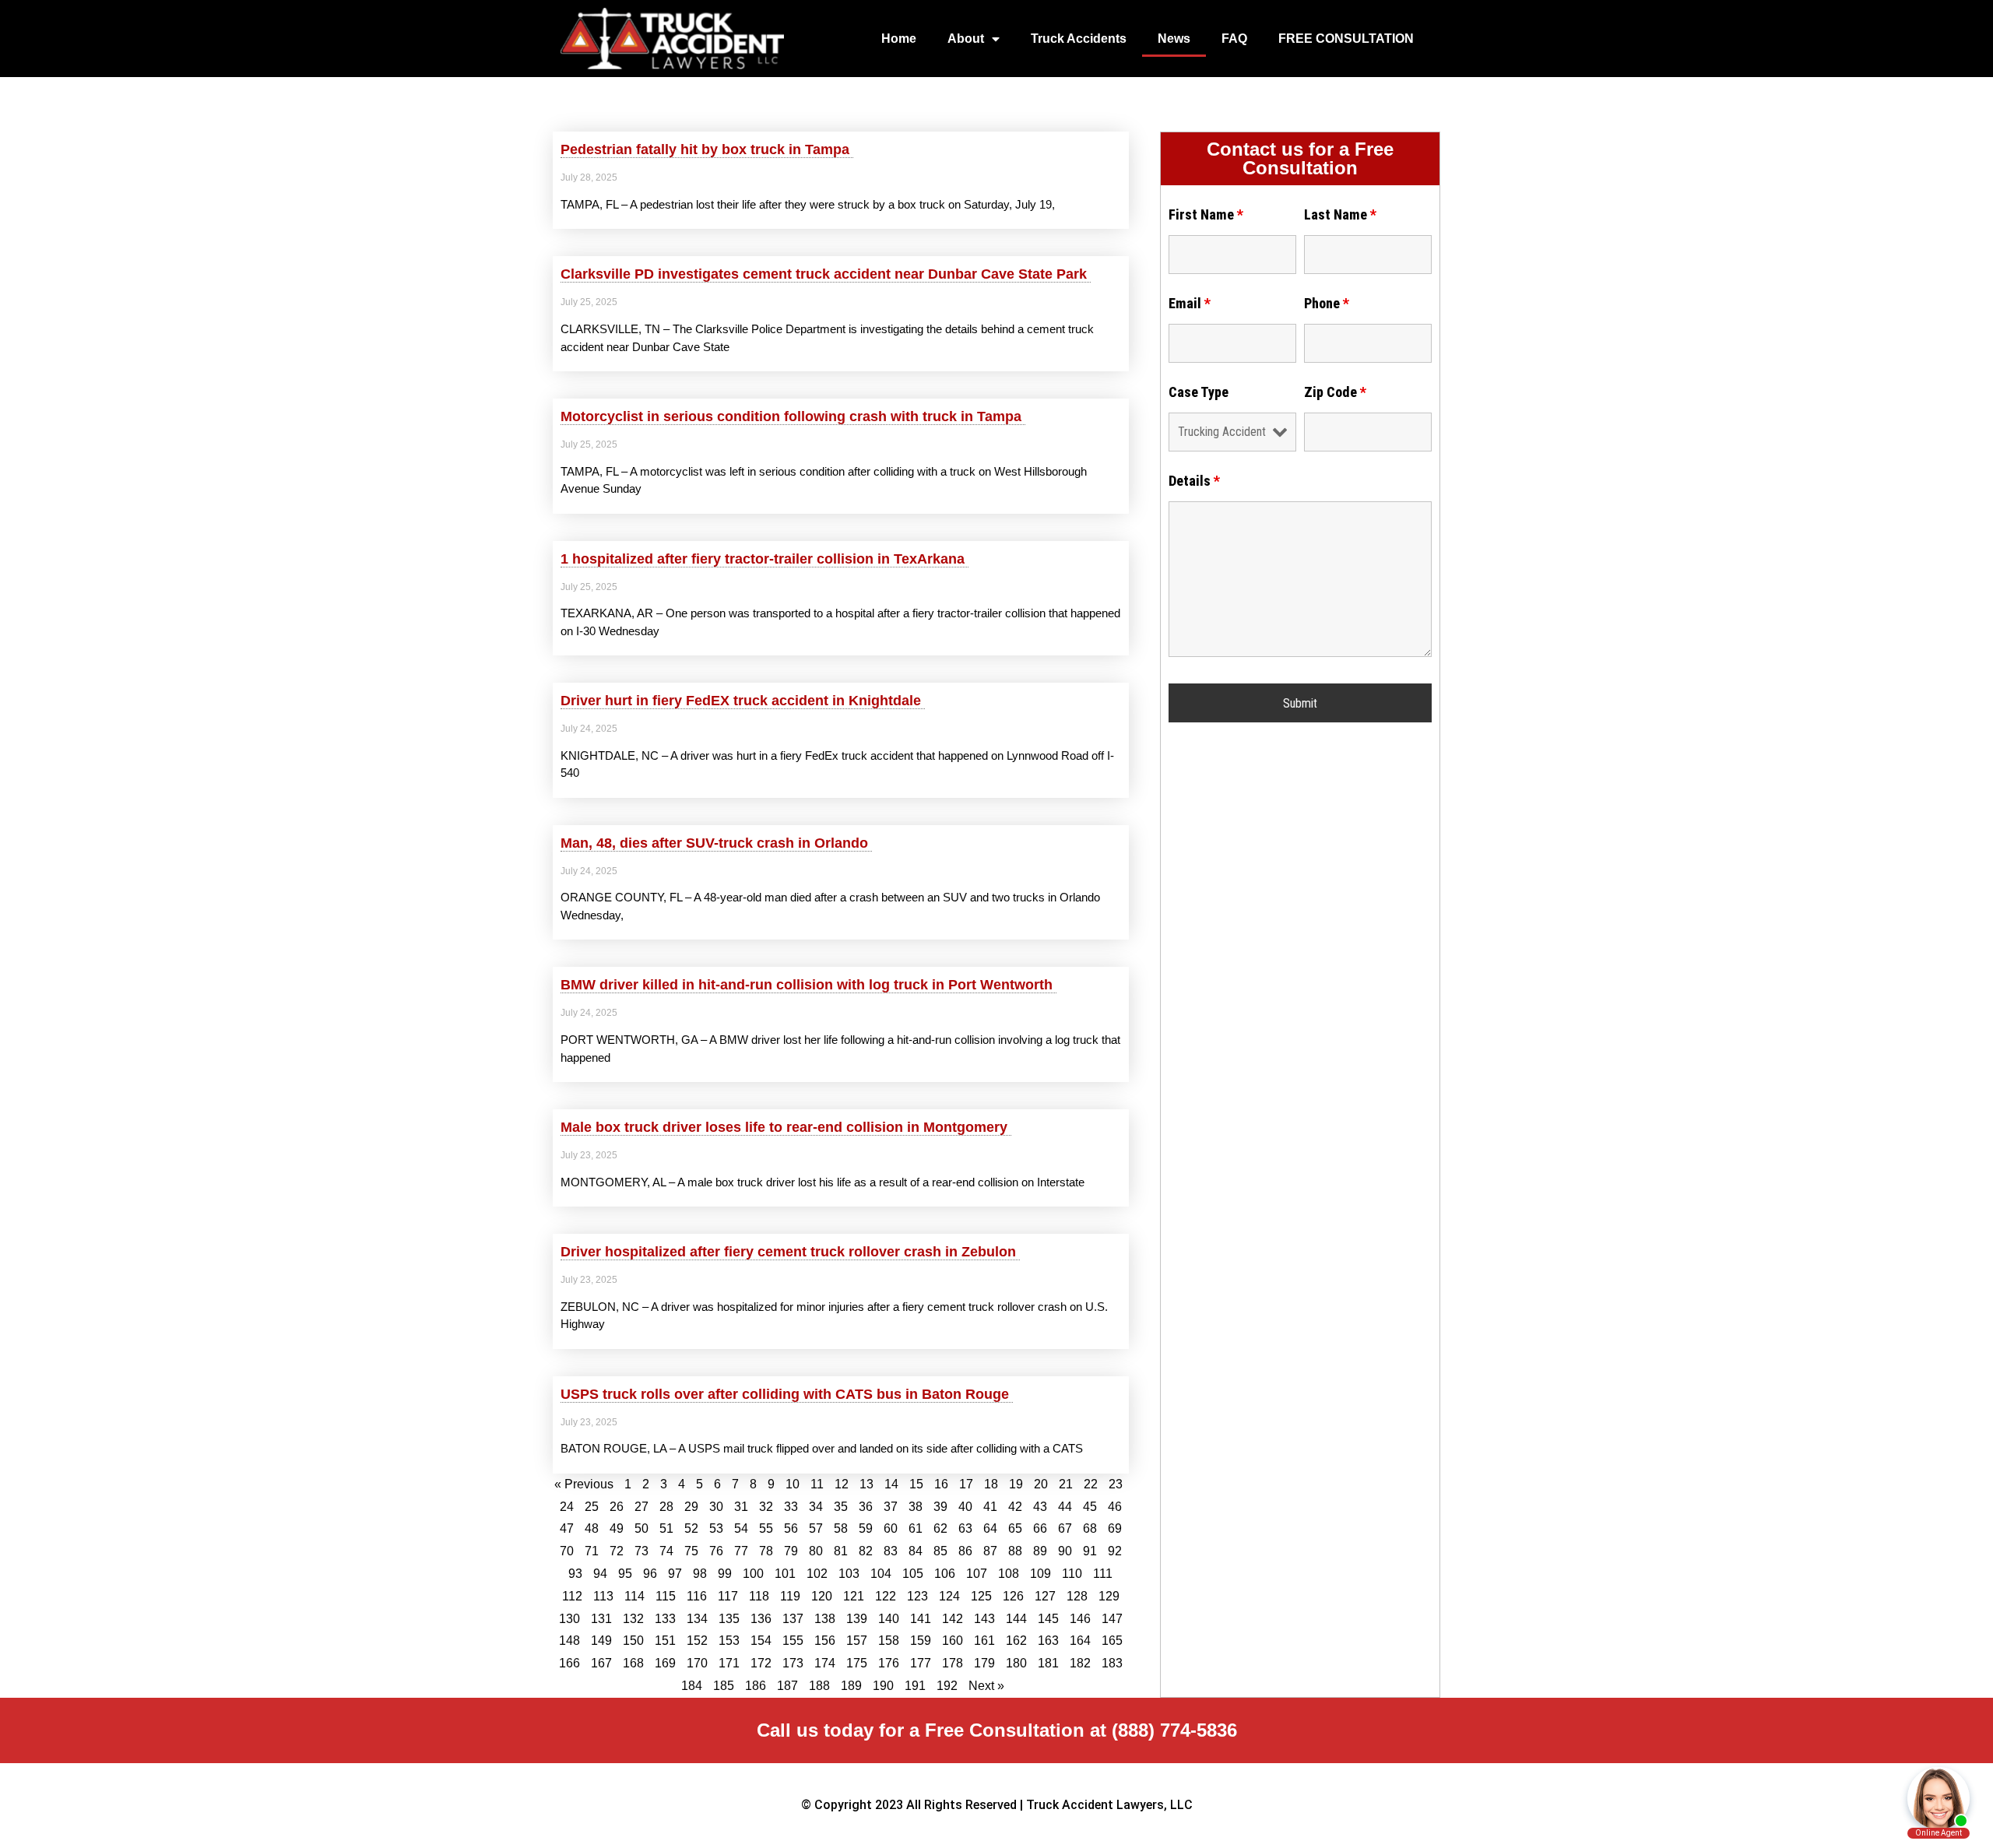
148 (569, 1641)
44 (1065, 1507)
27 (641, 1507)
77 (741, 1551)
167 (601, 1663)
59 (866, 1528)
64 (990, 1528)
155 (793, 1641)
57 (816, 1528)
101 (785, 1574)
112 (572, 1596)
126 (1013, 1596)
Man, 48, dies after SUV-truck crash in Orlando (716, 843)
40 (965, 1507)
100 (753, 1574)
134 (697, 1619)
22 (1091, 1484)
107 (977, 1574)
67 (1065, 1528)
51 (666, 1528)
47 (567, 1528)
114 (634, 1596)
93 (575, 1574)
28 (666, 1507)
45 (1090, 1507)
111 (1103, 1574)
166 (569, 1663)
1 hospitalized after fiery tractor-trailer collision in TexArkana (765, 559)
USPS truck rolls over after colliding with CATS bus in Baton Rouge (787, 1394)
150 (633, 1641)
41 (990, 1507)
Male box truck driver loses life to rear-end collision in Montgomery (786, 1127)
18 (991, 1484)
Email (1190, 304)
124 (949, 1596)
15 (916, 1484)
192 (947, 1686)
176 (889, 1663)
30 (716, 1507)
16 (941, 1484)
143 (984, 1619)
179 (984, 1663)
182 (1080, 1663)
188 (819, 1686)
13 (866, 1484)
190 (883, 1686)
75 (691, 1551)
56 (791, 1528)
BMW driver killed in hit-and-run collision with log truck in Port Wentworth (808, 985)
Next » (986, 1686)
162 (1016, 1641)
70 (567, 1551)
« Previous (584, 1484)
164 (1080, 1641)
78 (766, 1551)
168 (633, 1663)
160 (953, 1641)
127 (1045, 1596)
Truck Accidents (1079, 39)
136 (761, 1619)
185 (724, 1686)
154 (761, 1641)
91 (1090, 1551)
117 (728, 1596)
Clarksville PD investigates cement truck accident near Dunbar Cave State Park (826, 274)
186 (756, 1686)
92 (1115, 1551)
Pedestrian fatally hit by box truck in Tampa (707, 149)
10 (793, 1484)
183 (1112, 1663)
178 (953, 1663)
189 (851, 1686)
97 (675, 1574)
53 (716, 1528)
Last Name (1340, 215)
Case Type (1199, 392)
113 (603, 1596)
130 (569, 1619)
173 (793, 1663)
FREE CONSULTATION (1346, 39)
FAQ (1234, 39)
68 (1090, 1528)
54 (741, 1528)
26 (617, 1507)
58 (841, 1528)
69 (1115, 1528)
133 (665, 1619)
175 (857, 1663)
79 (791, 1551)
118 (759, 1596)
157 (857, 1641)
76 (716, 1551)
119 (790, 1596)
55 (766, 1528)
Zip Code (1335, 392)
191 (915, 1686)
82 (866, 1551)
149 (601, 1641)
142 (953, 1619)
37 (891, 1507)
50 (641, 1528)
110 (1072, 1574)
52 (691, 1528)
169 (665, 1663)
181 (1048, 1663)
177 (921, 1663)
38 (916, 1507)
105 (913, 1574)
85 (940, 1551)
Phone (1327, 304)
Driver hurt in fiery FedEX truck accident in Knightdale (743, 701)
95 (625, 1574)
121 (854, 1596)
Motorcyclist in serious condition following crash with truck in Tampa (793, 416)
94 (600, 1574)
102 (817, 1574)
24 (567, 1507)
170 (697, 1663)
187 (787, 1686)
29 (691, 1507)
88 (1015, 1551)
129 (1109, 1596)
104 (881, 1574)
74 (666, 1551)
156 (825, 1641)
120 (822, 1596)
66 (1040, 1528)
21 (1066, 1484)
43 (1040, 1507)
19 (1016, 1484)
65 (1015, 1528)
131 (601, 1619)
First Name (1206, 215)
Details (1194, 481)
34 (816, 1507)
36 (866, 1507)
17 (966, 1484)
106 (945, 1574)
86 (965, 1551)
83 (891, 1551)
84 (916, 1551)
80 (816, 1551)
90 (1065, 1551)
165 (1112, 1641)
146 (1080, 1619)
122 (886, 1596)
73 (641, 1551)
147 (1112, 1619)
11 (817, 1484)
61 (916, 1528)
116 (697, 1596)
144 (1016, 1619)
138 (825, 1619)
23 (1116, 1484)
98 (700, 1574)
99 (725, 1574)
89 (1040, 1551)
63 (965, 1528)
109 (1040, 1574)
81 (841, 1551)
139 (857, 1619)
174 (825, 1663)
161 (984, 1641)
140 (889, 1619)
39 (940, 1507)
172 (761, 1663)
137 (793, 1619)
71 (592, 1551)
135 (729, 1619)
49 (617, 1528)
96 (650, 1574)
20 (1041, 1484)
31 (741, 1507)
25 (592, 1507)
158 (889, 1641)
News (1174, 39)
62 (940, 1528)
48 (592, 1528)
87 (990, 1551)
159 (921, 1641)
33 (791, 1507)
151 (665, 1641)
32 (766, 1507)
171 (729, 1663)
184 (692, 1686)
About (966, 39)
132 (633, 1619)
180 (1016, 1663)
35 (841, 1507)
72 (617, 1551)
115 (666, 1596)
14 (891, 1484)
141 (921, 1619)
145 (1048, 1619)
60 (891, 1528)
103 (849, 1574)
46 (1115, 1507)
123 (917, 1596)
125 (981, 1596)
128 (1077, 1596)
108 (1009, 1574)
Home (899, 39)
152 (697, 1641)
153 (729, 1641)
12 (842, 1484)
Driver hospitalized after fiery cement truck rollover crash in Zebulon (790, 1252)
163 (1048, 1641)
